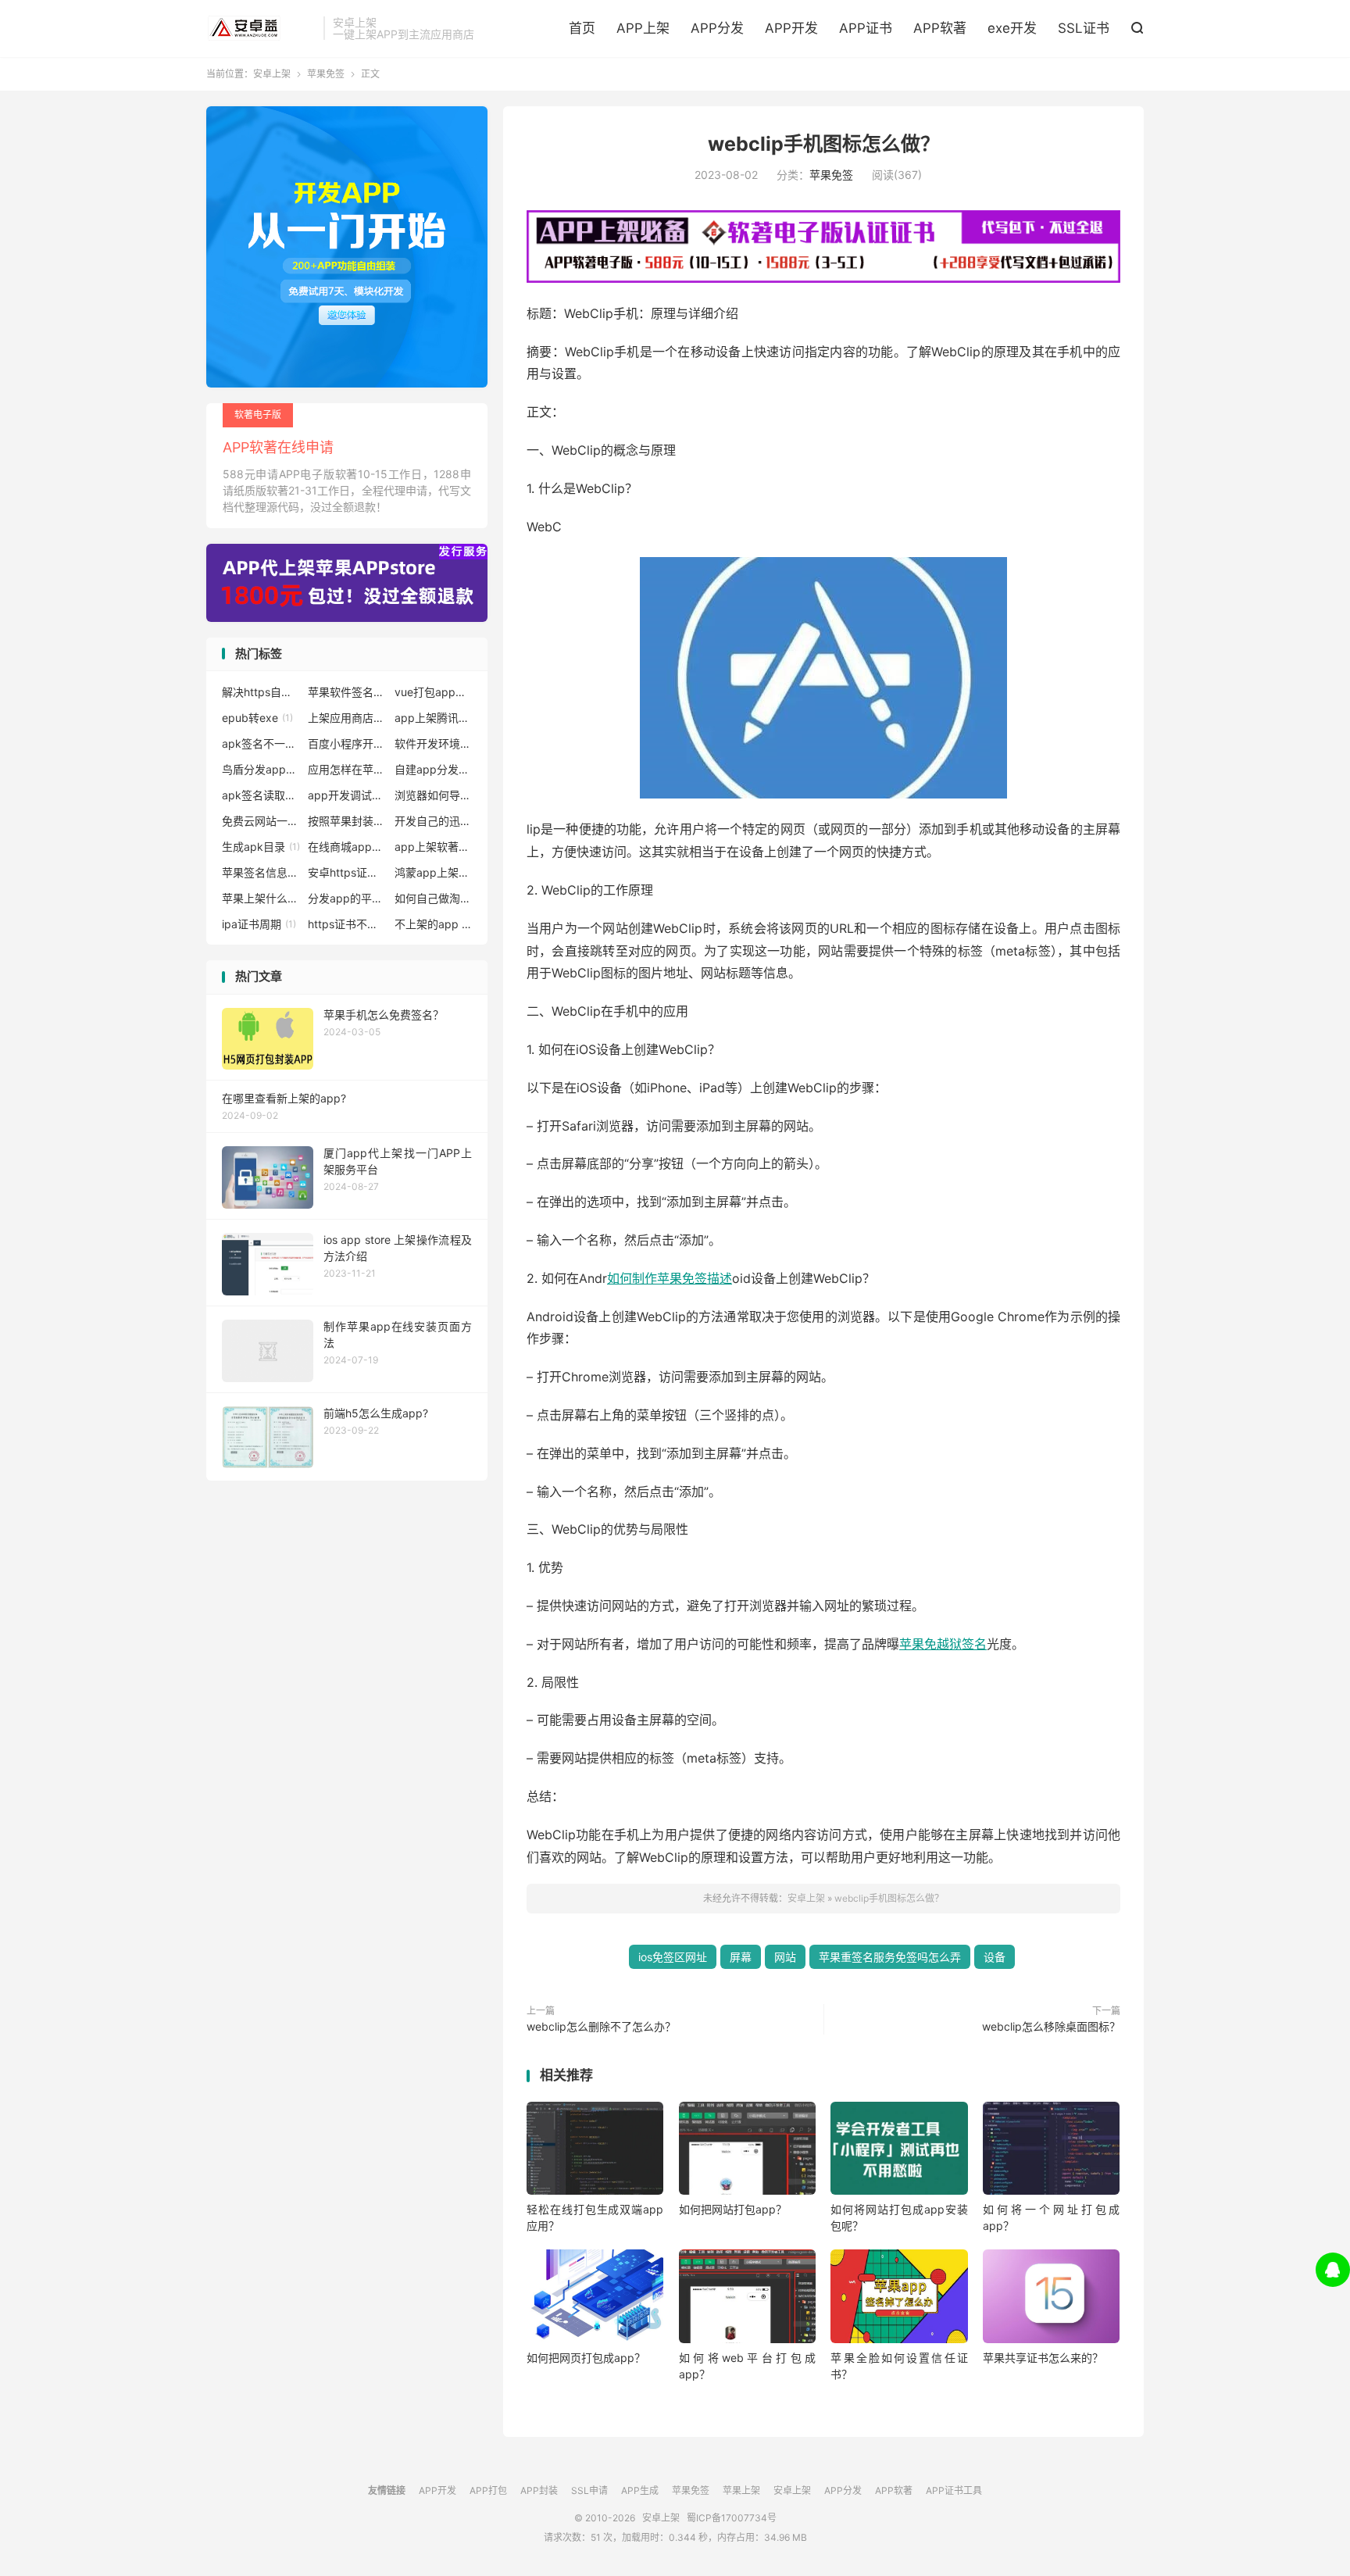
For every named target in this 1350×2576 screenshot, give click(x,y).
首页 (582, 28)
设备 (995, 1957)
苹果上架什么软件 (261, 898)
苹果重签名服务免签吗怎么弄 (890, 1957)
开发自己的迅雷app (434, 821)
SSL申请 (589, 2490)
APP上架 (643, 28)
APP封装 (539, 2490)
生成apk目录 (261, 847)
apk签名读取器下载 (261, 795)
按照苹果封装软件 (347, 821)
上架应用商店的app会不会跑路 (347, 718)
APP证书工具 (954, 2490)
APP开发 (791, 28)
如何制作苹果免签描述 (670, 1278)
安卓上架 (261, 28)
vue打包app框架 (434, 692)
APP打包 (488, 2490)
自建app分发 (434, 769)
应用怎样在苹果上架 (347, 769)
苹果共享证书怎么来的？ (1043, 2358)
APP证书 (866, 28)
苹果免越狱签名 (943, 1644)
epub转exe (257, 718)
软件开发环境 (434, 743)
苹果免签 (326, 74)
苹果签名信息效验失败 (261, 872)
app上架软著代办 (434, 847)
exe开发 (1012, 28)
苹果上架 (741, 2490)
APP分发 (717, 28)
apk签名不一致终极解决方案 (261, 743)
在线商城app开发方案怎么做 (347, 847)
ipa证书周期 (259, 924)
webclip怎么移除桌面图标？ (1051, 2026)
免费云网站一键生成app (261, 821)
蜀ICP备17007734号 (732, 2518)
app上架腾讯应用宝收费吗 (434, 718)
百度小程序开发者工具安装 (347, 743)
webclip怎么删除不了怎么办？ (601, 2026)
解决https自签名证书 (261, 692)
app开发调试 (347, 795)
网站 (785, 1957)
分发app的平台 (347, 898)
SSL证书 (1084, 28)
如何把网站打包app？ (733, 2209)
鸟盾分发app (261, 769)
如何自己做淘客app (434, 898)
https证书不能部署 (347, 924)
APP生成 (640, 2490)
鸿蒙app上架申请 (434, 872)
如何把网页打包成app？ (586, 2358)
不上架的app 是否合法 (434, 924)
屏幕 (741, 1957)
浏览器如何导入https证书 (434, 795)
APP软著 (940, 28)
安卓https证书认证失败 (347, 872)
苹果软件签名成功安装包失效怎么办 (347, 692)
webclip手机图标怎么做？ (824, 144)
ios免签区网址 (673, 1957)
